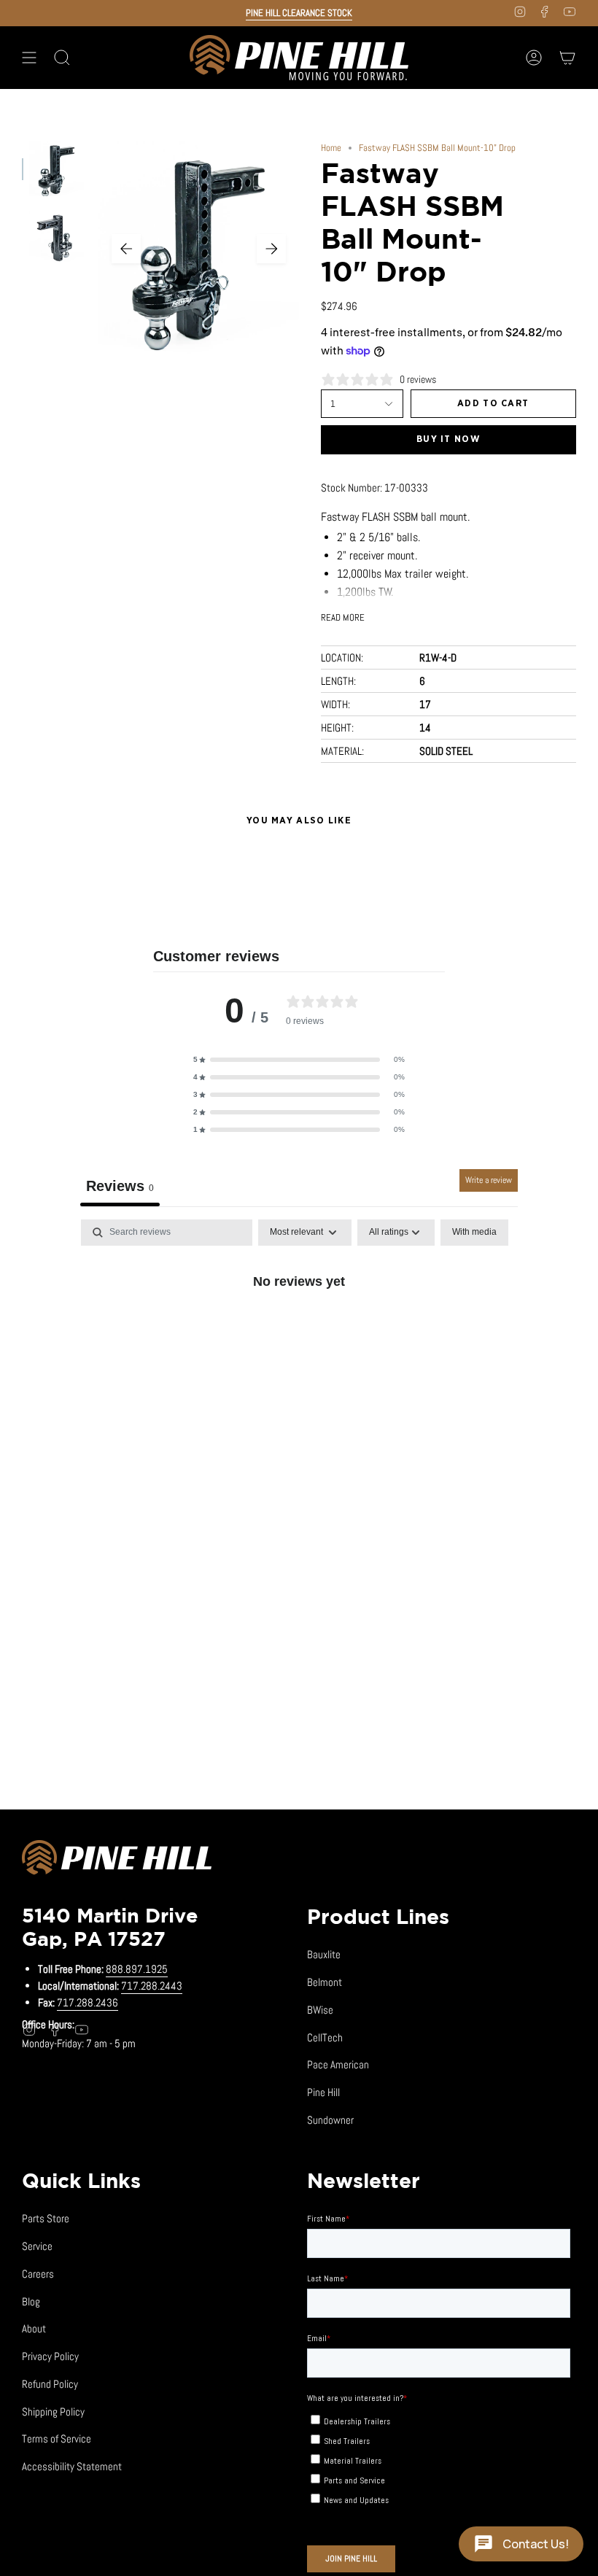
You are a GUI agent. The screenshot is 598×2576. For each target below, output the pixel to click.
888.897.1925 (137, 1969)
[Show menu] (29, 58)
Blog (31, 2301)
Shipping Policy (53, 2412)
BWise (320, 2010)
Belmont (325, 1982)
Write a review (489, 1180)
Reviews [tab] (120, 1186)
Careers (38, 2274)
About (34, 2328)
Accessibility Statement (72, 2466)
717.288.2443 (152, 1986)
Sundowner (330, 2120)
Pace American (338, 2064)
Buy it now (448, 439)
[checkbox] (474, 1233)
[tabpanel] (299, 1330)
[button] (299, 1060)
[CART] (567, 58)
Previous (126, 249)
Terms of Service (57, 2439)
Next (271, 249)
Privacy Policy (50, 2356)
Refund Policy (50, 2384)
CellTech (325, 2037)
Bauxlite (324, 1954)
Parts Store (46, 2218)
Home (331, 148)
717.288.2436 (88, 2002)
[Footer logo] (117, 1860)
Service (37, 2246)
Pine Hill (323, 2092)
